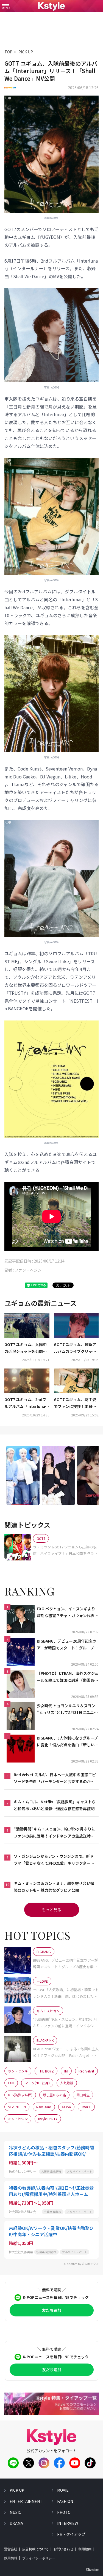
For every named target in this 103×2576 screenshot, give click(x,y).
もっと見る (52, 1910)
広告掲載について (35, 2549)
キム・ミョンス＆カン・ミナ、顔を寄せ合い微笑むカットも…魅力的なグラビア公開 (54, 1887)
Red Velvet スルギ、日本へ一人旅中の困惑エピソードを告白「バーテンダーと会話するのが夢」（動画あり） (55, 1778)
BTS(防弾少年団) (20, 2095)
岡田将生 (83, 2095)
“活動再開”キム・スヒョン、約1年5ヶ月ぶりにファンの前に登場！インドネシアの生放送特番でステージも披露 (55, 1833)
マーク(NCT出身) (37, 2083)
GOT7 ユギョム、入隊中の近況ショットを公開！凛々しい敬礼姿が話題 (26, 1348)
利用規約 (85, 2549)
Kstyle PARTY (48, 2119)
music (15, 2512)
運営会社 (11, 2549)
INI (66, 2071)
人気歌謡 (67, 2083)
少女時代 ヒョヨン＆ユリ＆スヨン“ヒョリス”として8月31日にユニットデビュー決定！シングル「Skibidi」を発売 (68, 1709)
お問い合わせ (63, 2549)
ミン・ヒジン (18, 2119)
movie (63, 2490)
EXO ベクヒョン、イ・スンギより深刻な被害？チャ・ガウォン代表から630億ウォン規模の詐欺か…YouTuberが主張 (68, 1612)
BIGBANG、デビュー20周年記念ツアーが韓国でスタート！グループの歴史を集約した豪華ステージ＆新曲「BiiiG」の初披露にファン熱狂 (68, 1645)
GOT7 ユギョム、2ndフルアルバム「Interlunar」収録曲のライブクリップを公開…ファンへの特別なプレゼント (27, 1403)
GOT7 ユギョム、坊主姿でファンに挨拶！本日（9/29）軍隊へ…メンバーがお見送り (75, 1403)
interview (68, 2523)
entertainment (26, 2501)
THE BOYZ (46, 2071)
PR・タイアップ (71, 2534)
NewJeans (44, 2107)
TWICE (86, 2107)
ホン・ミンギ (18, 2071)
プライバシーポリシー (39, 2558)
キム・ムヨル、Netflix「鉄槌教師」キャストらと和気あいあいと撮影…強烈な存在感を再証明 (55, 1805)
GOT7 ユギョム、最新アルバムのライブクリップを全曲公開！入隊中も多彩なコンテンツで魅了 (75, 1348)
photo (64, 2512)
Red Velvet (86, 2071)
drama (16, 2523)
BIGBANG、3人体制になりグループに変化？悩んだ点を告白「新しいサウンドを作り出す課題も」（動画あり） (68, 1742)
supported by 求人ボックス (81, 2264)
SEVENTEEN (17, 2107)
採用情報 (11, 2558)
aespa (66, 2107)
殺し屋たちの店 (54, 2095)
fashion (65, 2501)
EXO (11, 2083)
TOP (8, 52)
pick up (17, 2490)
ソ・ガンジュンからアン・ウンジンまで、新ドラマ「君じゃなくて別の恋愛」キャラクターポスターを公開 (54, 1860)
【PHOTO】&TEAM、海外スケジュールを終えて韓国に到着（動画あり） (68, 1677)
